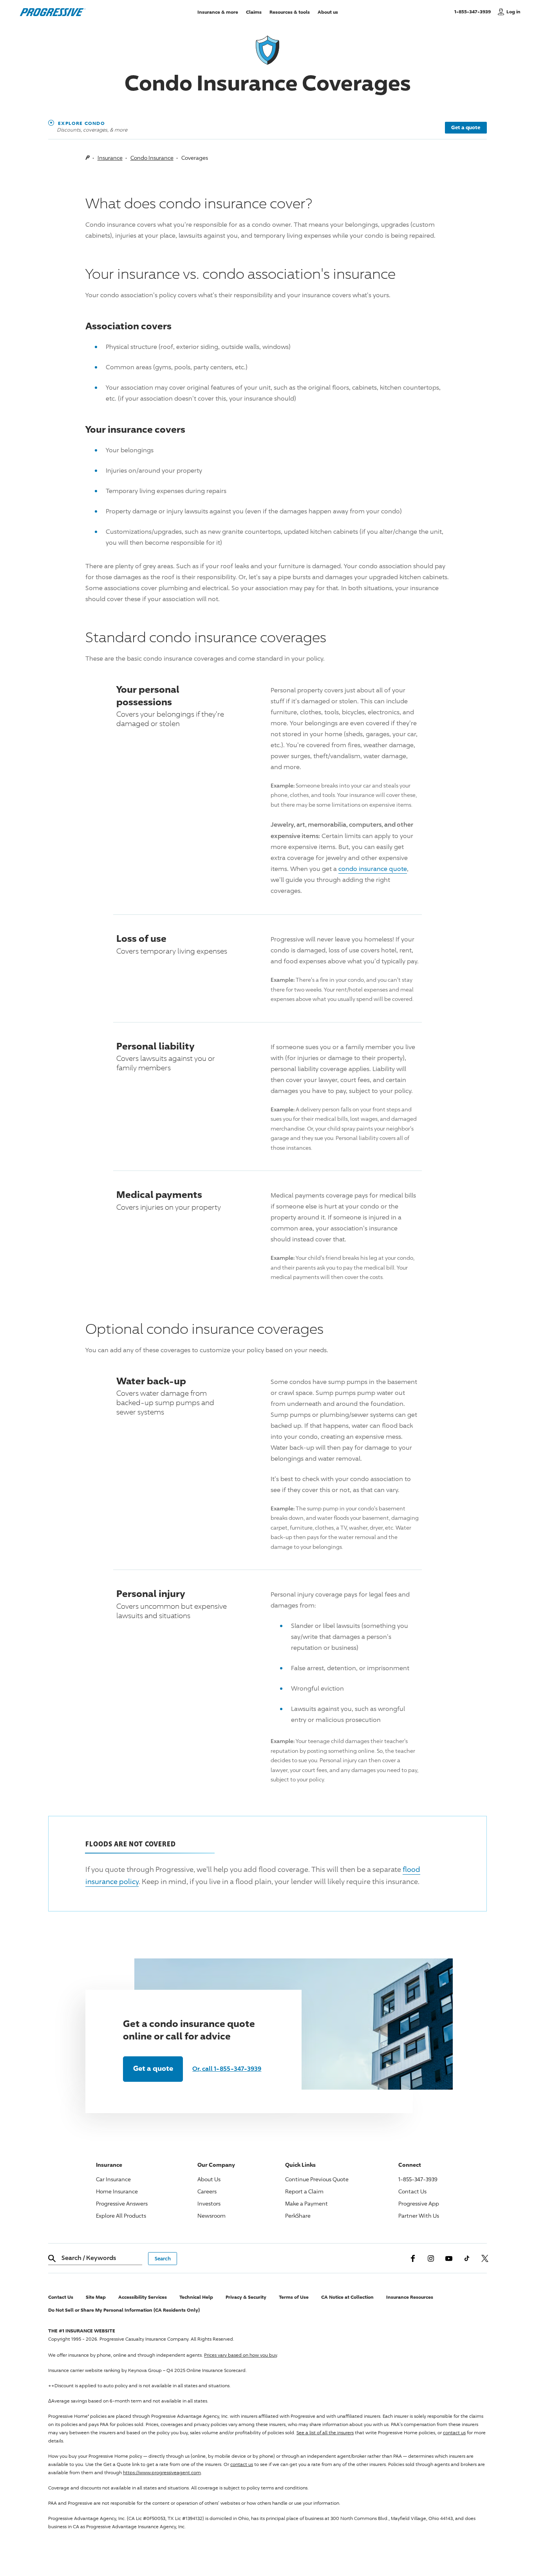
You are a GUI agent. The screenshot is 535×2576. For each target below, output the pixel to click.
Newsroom (211, 2216)
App (419, 2203)
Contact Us (412, 2191)
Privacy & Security (246, 2297)
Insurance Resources (410, 2297)
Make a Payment (306, 2203)
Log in (513, 12)
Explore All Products (121, 2216)
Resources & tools (290, 12)
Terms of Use (294, 2297)
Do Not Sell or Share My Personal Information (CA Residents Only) (124, 2310)
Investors (209, 2203)
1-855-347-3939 (474, 11)
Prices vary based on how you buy (240, 2355)
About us (328, 12)
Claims (254, 12)
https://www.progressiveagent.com (162, 2472)
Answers (122, 2203)
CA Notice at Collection (347, 2297)
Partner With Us (419, 2216)
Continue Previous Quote (317, 2179)
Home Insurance (117, 2191)
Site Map (96, 2297)
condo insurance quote (373, 869)
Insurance (110, 158)
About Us (209, 2179)
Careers (207, 2191)
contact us (454, 2432)
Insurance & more (218, 12)
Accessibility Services (143, 2297)
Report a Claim (304, 2191)
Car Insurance (113, 2179)
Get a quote (466, 127)
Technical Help (196, 2297)
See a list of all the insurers (325, 2432)
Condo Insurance (152, 158)
